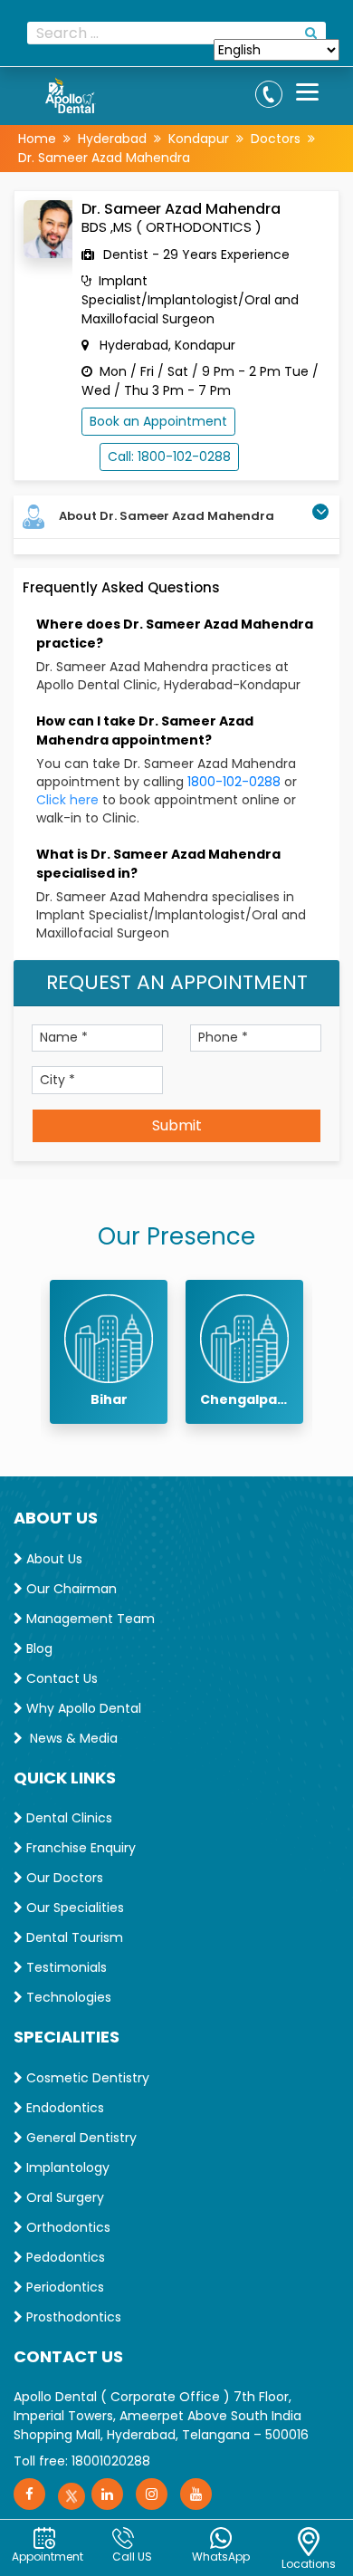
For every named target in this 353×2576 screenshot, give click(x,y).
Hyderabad (112, 139)
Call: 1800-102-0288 (169, 457)
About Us (52, 1559)
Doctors (276, 139)
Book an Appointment (158, 421)
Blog (38, 1648)
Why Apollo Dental (82, 1708)
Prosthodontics (72, 2317)
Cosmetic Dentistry (86, 2078)
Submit (177, 1125)
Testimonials (65, 1967)
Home (37, 139)
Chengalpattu (244, 1399)
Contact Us (60, 1678)
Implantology (66, 2167)
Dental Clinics (67, 1818)
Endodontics (63, 2108)
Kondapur (199, 139)
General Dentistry (80, 2138)
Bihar (109, 1399)
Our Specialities (73, 1908)
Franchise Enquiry (79, 1848)
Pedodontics (64, 2257)
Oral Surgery (63, 2197)
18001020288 (111, 2461)
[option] (109, 1352)
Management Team (89, 1619)
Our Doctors (63, 1878)
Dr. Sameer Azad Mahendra (104, 158)
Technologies (67, 1997)
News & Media (70, 1738)
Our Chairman (70, 1589)
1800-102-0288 (236, 782)
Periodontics (63, 2287)
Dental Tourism (73, 1937)
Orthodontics (67, 2227)
